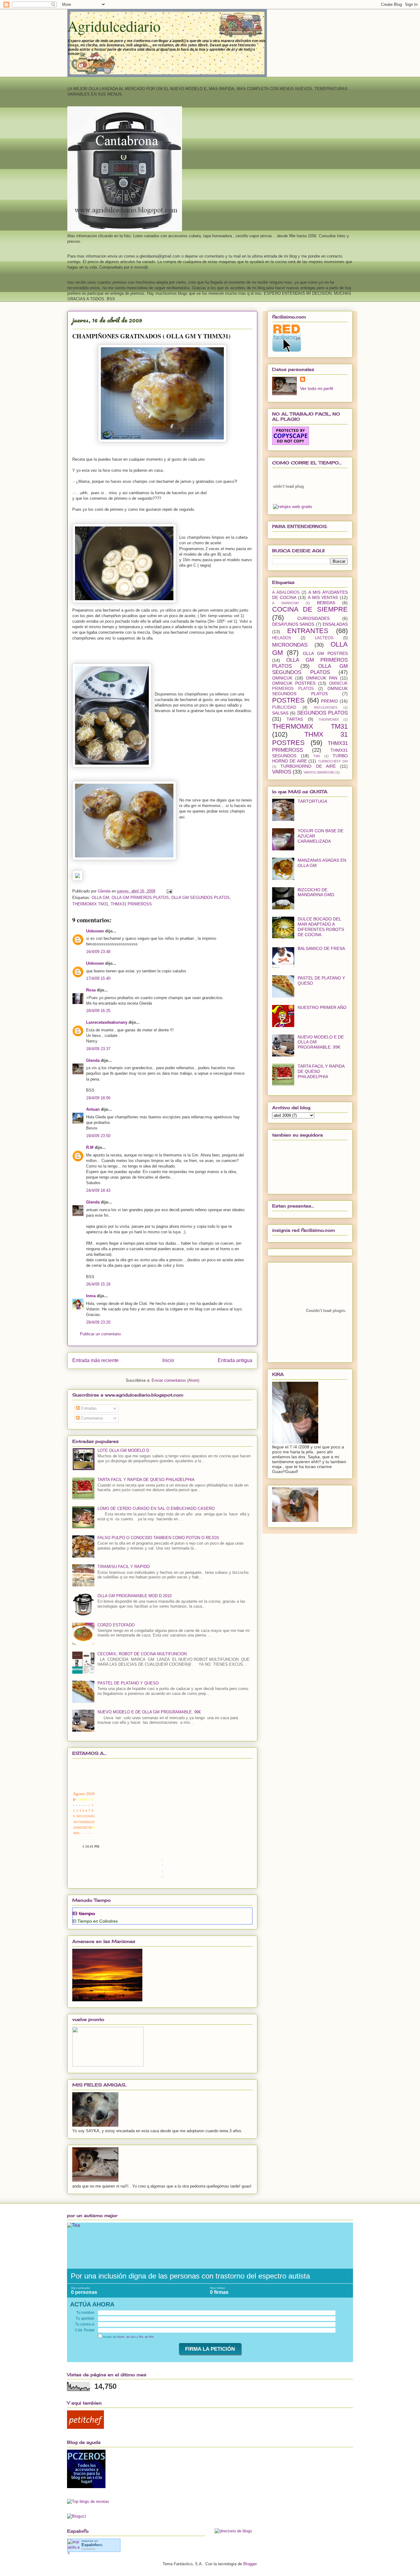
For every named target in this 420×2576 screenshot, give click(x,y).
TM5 (317, 756)
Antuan (93, 1109)
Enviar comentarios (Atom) (175, 1380)
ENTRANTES (308, 631)
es (92, 2545)
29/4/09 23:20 (98, 1322)
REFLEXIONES (326, 707)
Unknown (95, 931)
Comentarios (91, 1418)
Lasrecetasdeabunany (107, 1022)
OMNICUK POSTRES (294, 683)
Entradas (88, 1408)
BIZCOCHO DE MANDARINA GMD (316, 892)
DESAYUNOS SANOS (293, 624)
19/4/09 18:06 (98, 1098)
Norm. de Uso (127, 2337)
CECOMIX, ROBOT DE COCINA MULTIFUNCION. (143, 1654)
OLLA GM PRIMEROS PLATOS (140, 898)
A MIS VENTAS (323, 597)
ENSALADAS (335, 624)
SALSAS (280, 713)
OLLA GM (100, 898)
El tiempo (84, 1913)
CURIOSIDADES (313, 618)
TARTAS (295, 719)
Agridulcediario (114, 26)
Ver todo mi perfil (317, 388)
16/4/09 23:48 (98, 952)
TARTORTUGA (312, 801)
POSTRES (288, 700)
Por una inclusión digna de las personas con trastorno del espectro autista (190, 2276)
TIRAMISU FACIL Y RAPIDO (124, 1567)
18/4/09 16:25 (98, 1011)
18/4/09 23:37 (98, 1049)
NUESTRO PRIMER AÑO (322, 1007)
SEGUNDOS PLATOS (322, 713)
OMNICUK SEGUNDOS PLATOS (310, 691)
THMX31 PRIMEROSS (131, 904)
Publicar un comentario (100, 1334)
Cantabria (88, 2549)
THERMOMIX (329, 719)
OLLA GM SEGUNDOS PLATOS (200, 898)
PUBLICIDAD (284, 707)
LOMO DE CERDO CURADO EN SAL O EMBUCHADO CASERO (156, 1509)
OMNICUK (282, 678)
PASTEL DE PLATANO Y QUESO (128, 1683)
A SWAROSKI (285, 603)
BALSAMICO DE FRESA (321, 948)
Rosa (91, 990)
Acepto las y (128, 2337)
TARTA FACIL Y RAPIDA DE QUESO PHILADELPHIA (146, 1480)
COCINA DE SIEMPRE (310, 609)
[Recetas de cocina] (85, 2427)
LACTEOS (324, 638)
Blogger (250, 2564)
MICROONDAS (290, 645)
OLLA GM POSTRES (325, 653)
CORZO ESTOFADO (116, 1625)
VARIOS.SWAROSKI (319, 772)
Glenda (93, 1060)
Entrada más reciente (95, 1360)
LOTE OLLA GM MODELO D (123, 1450)
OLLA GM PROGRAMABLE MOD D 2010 (135, 1596)
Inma (91, 1296)
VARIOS (282, 772)
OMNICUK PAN (322, 678)
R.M (90, 1147)
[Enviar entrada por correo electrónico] (169, 891)
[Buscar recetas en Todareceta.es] (88, 2501)
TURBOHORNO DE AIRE (308, 766)
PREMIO (329, 701)
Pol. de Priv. (147, 2337)
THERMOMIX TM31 (90, 904)
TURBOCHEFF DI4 (333, 761)
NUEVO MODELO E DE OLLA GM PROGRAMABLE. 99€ (149, 1712)
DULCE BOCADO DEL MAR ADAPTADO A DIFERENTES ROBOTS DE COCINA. (321, 927)
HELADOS (282, 638)
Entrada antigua (235, 1360)
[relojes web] (288, 500)
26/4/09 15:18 (98, 1284)
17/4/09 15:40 (98, 978)
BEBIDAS (326, 603)
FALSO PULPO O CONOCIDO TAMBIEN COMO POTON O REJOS (158, 1538)
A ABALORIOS (286, 593)
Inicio (168, 1360)
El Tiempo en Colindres (95, 1921)
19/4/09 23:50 (98, 1136)
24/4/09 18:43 (98, 1190)
